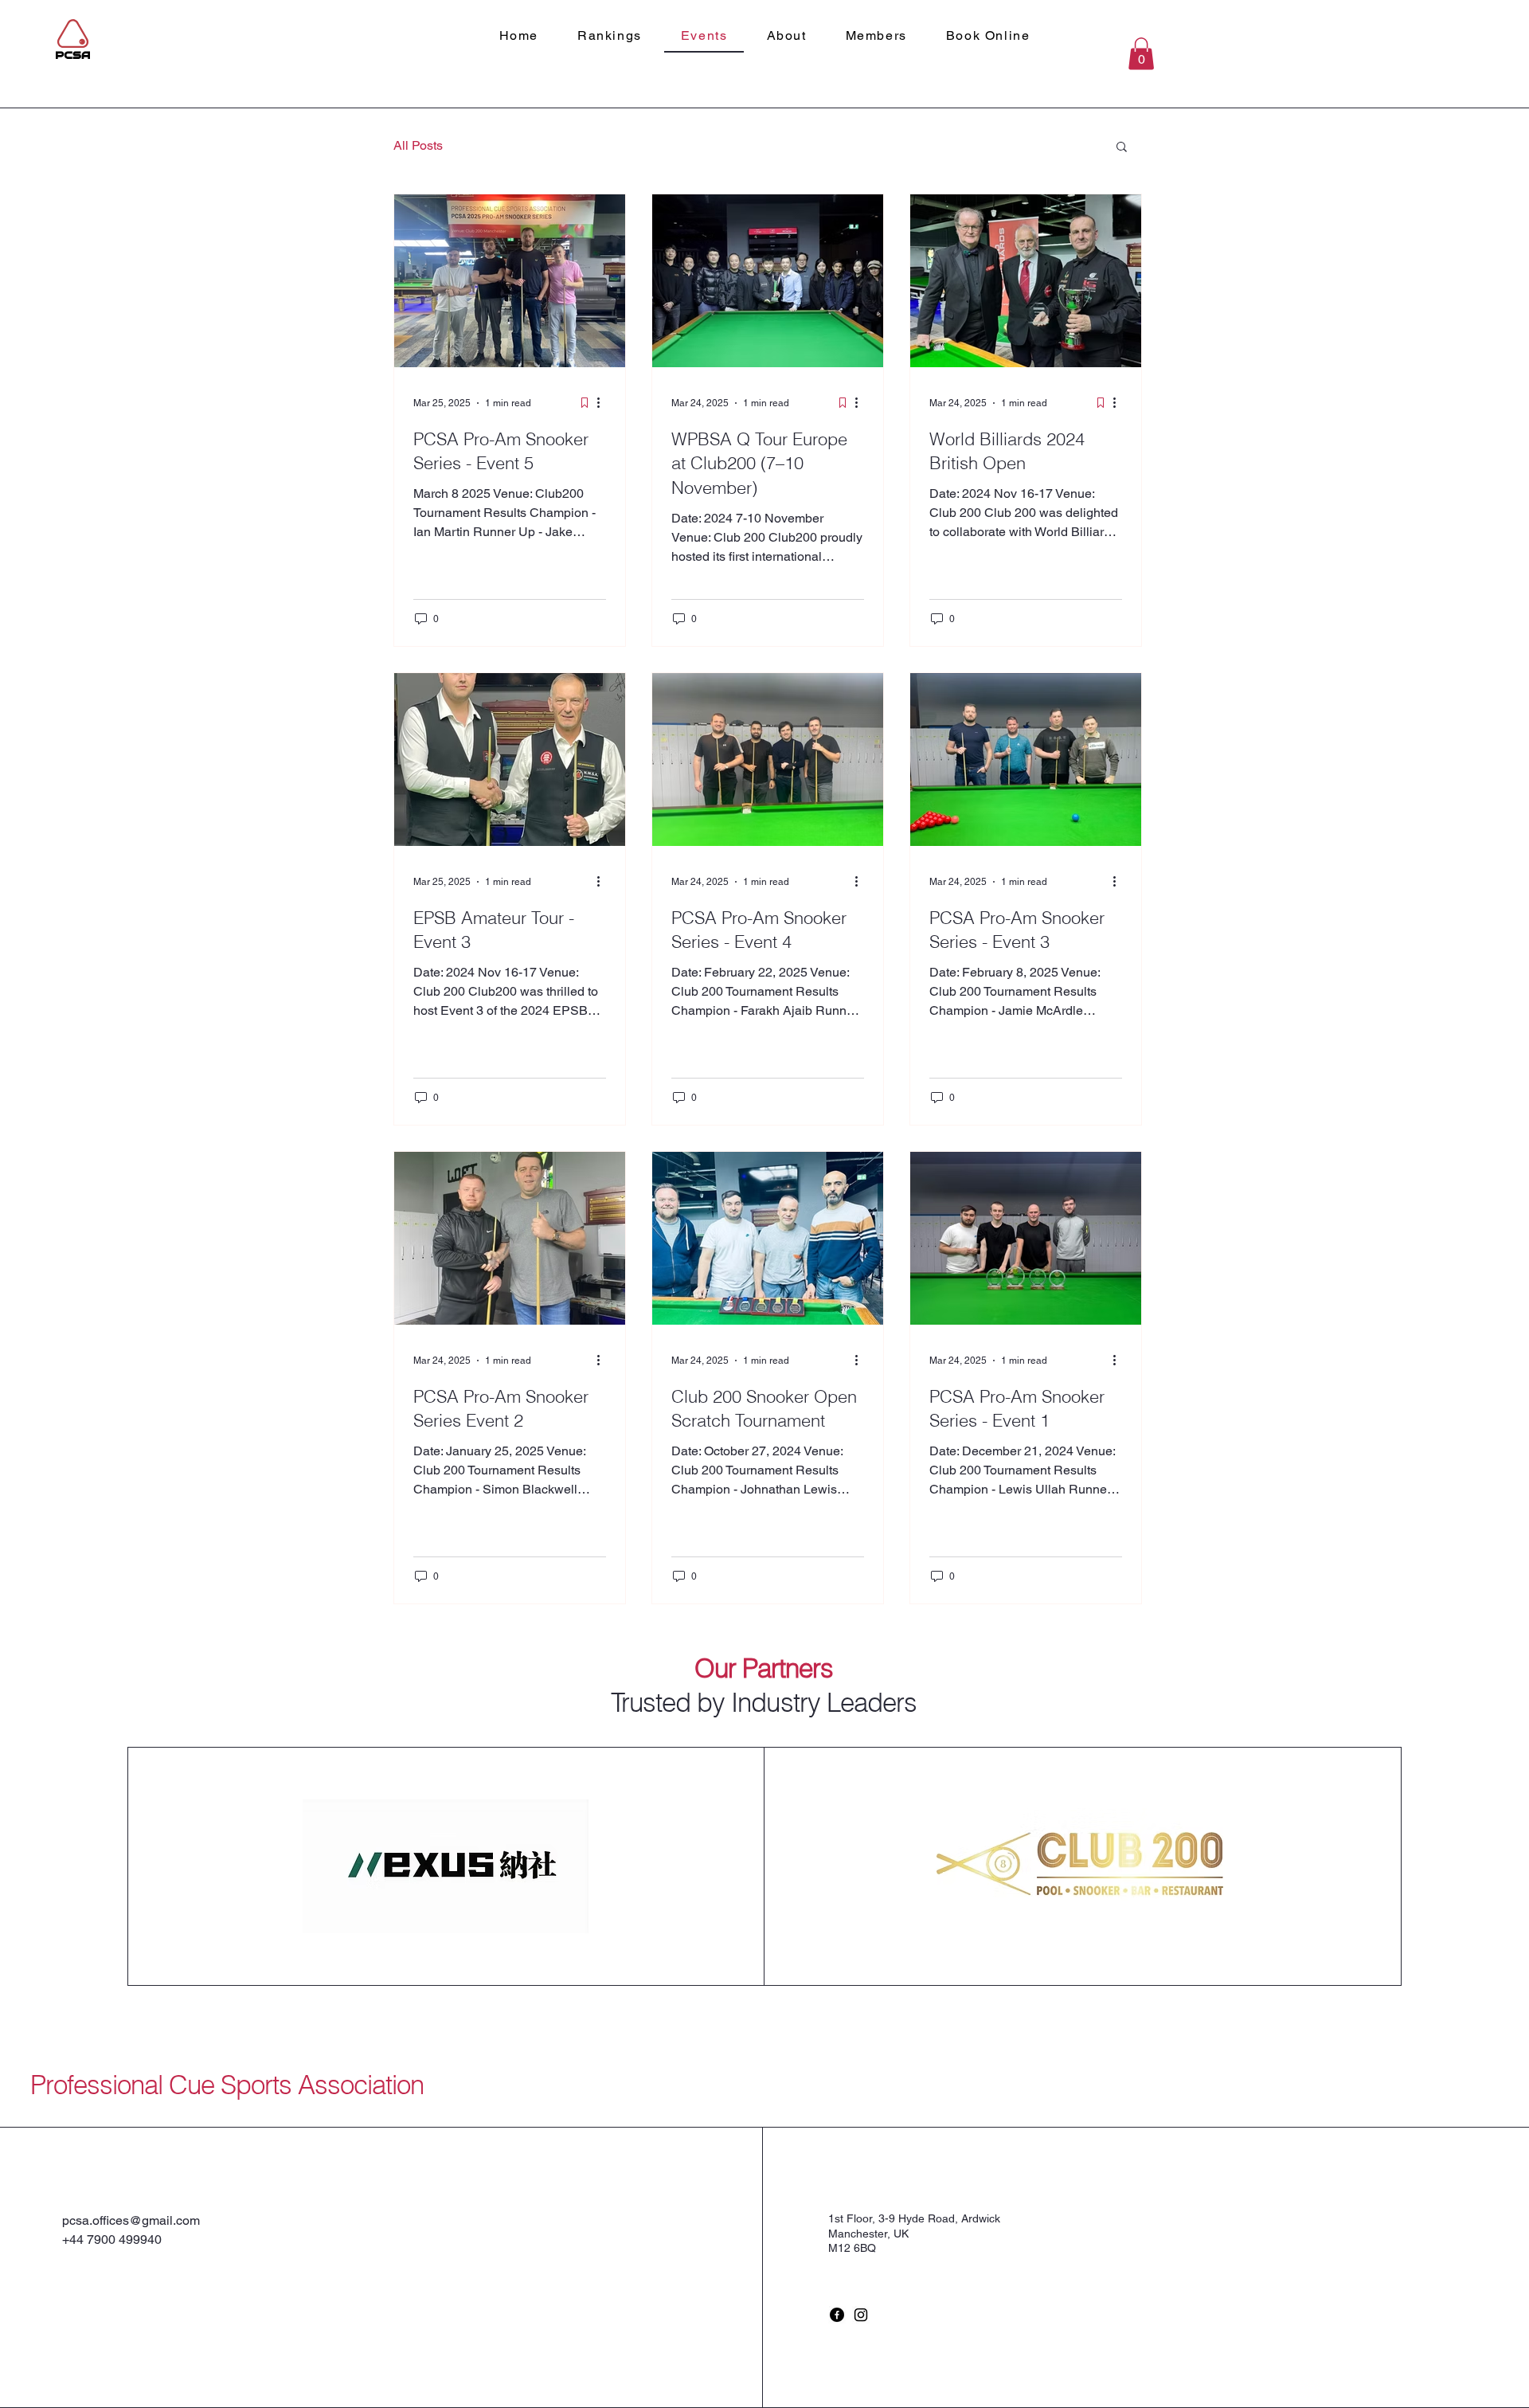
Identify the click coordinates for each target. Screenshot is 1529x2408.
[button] (1141, 54)
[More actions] (604, 403)
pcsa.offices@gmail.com (131, 2220)
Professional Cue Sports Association (227, 2085)
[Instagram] (861, 2315)
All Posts (418, 145)
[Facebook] (837, 2315)
